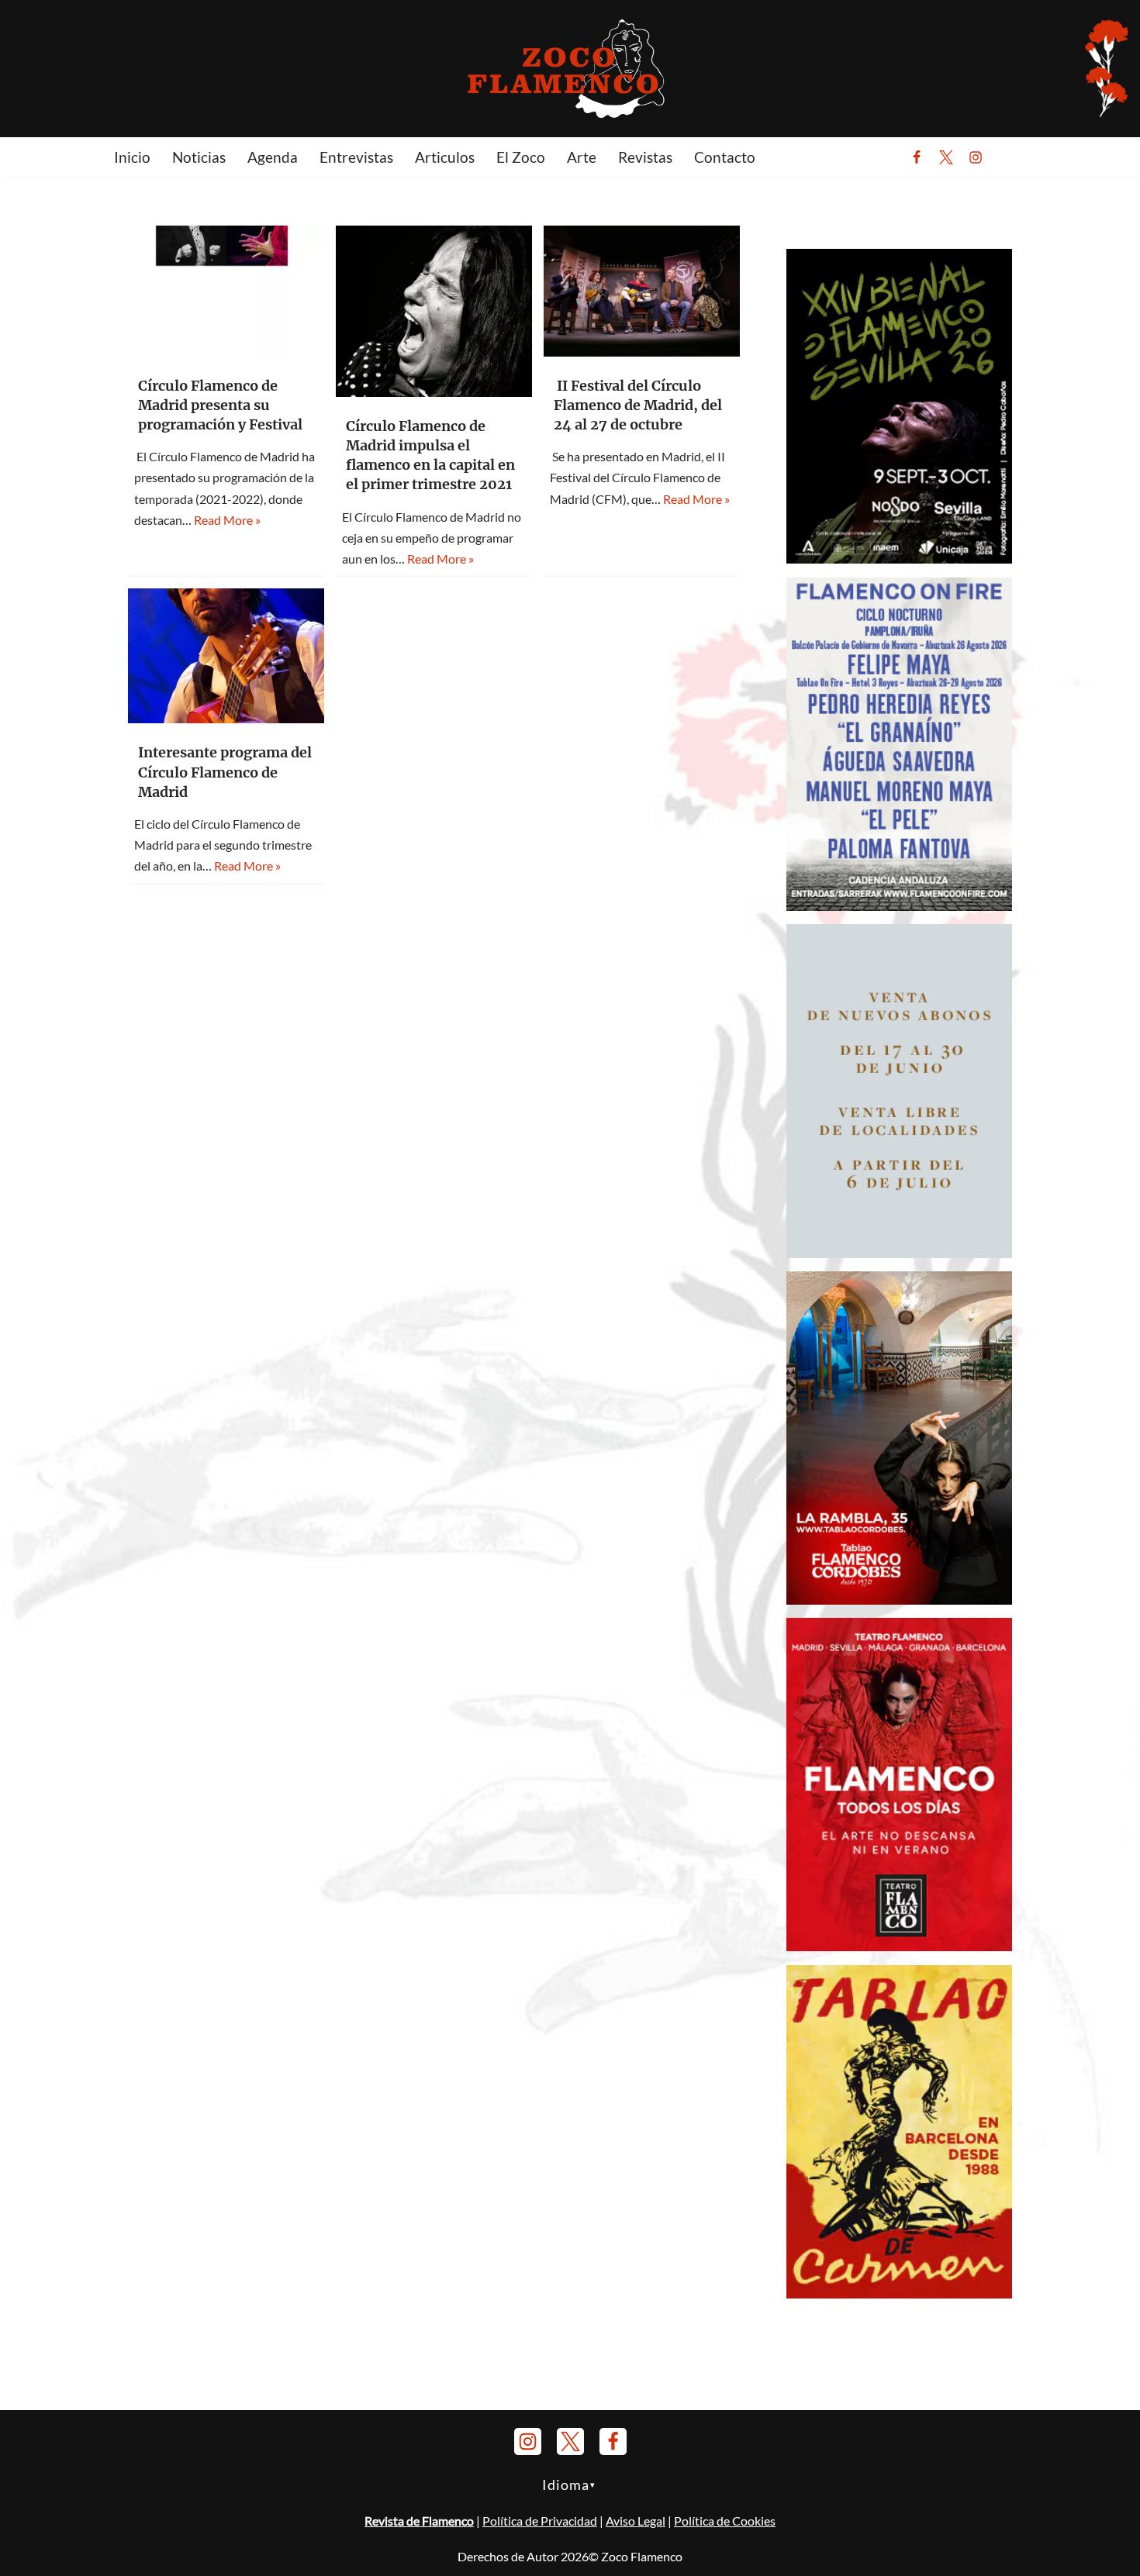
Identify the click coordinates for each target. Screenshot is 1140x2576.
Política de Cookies (725, 2521)
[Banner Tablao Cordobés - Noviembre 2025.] (899, 1600)
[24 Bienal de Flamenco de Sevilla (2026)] (899, 559)
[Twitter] (946, 157)
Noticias (199, 157)
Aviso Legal (636, 2521)
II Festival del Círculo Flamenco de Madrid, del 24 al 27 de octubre (638, 405)
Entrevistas (356, 157)
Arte (582, 157)
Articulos (445, 157)
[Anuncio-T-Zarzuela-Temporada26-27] (899, 1253)
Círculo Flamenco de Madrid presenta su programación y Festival (220, 405)
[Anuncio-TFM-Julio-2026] (899, 1946)
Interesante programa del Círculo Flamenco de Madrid (225, 772)
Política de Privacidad (540, 2521)
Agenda (273, 157)
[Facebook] (917, 157)
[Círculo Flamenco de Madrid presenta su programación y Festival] (226, 291)
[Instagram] (976, 157)
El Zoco (521, 157)
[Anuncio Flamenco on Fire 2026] (899, 906)
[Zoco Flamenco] (570, 68)
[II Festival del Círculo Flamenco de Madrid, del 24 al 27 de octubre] (642, 291)
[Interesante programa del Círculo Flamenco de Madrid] (226, 656)
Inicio (132, 157)
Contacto (725, 157)
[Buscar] (1014, 157)
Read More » (227, 520)
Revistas (645, 157)
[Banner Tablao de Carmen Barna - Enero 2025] (899, 2293)
